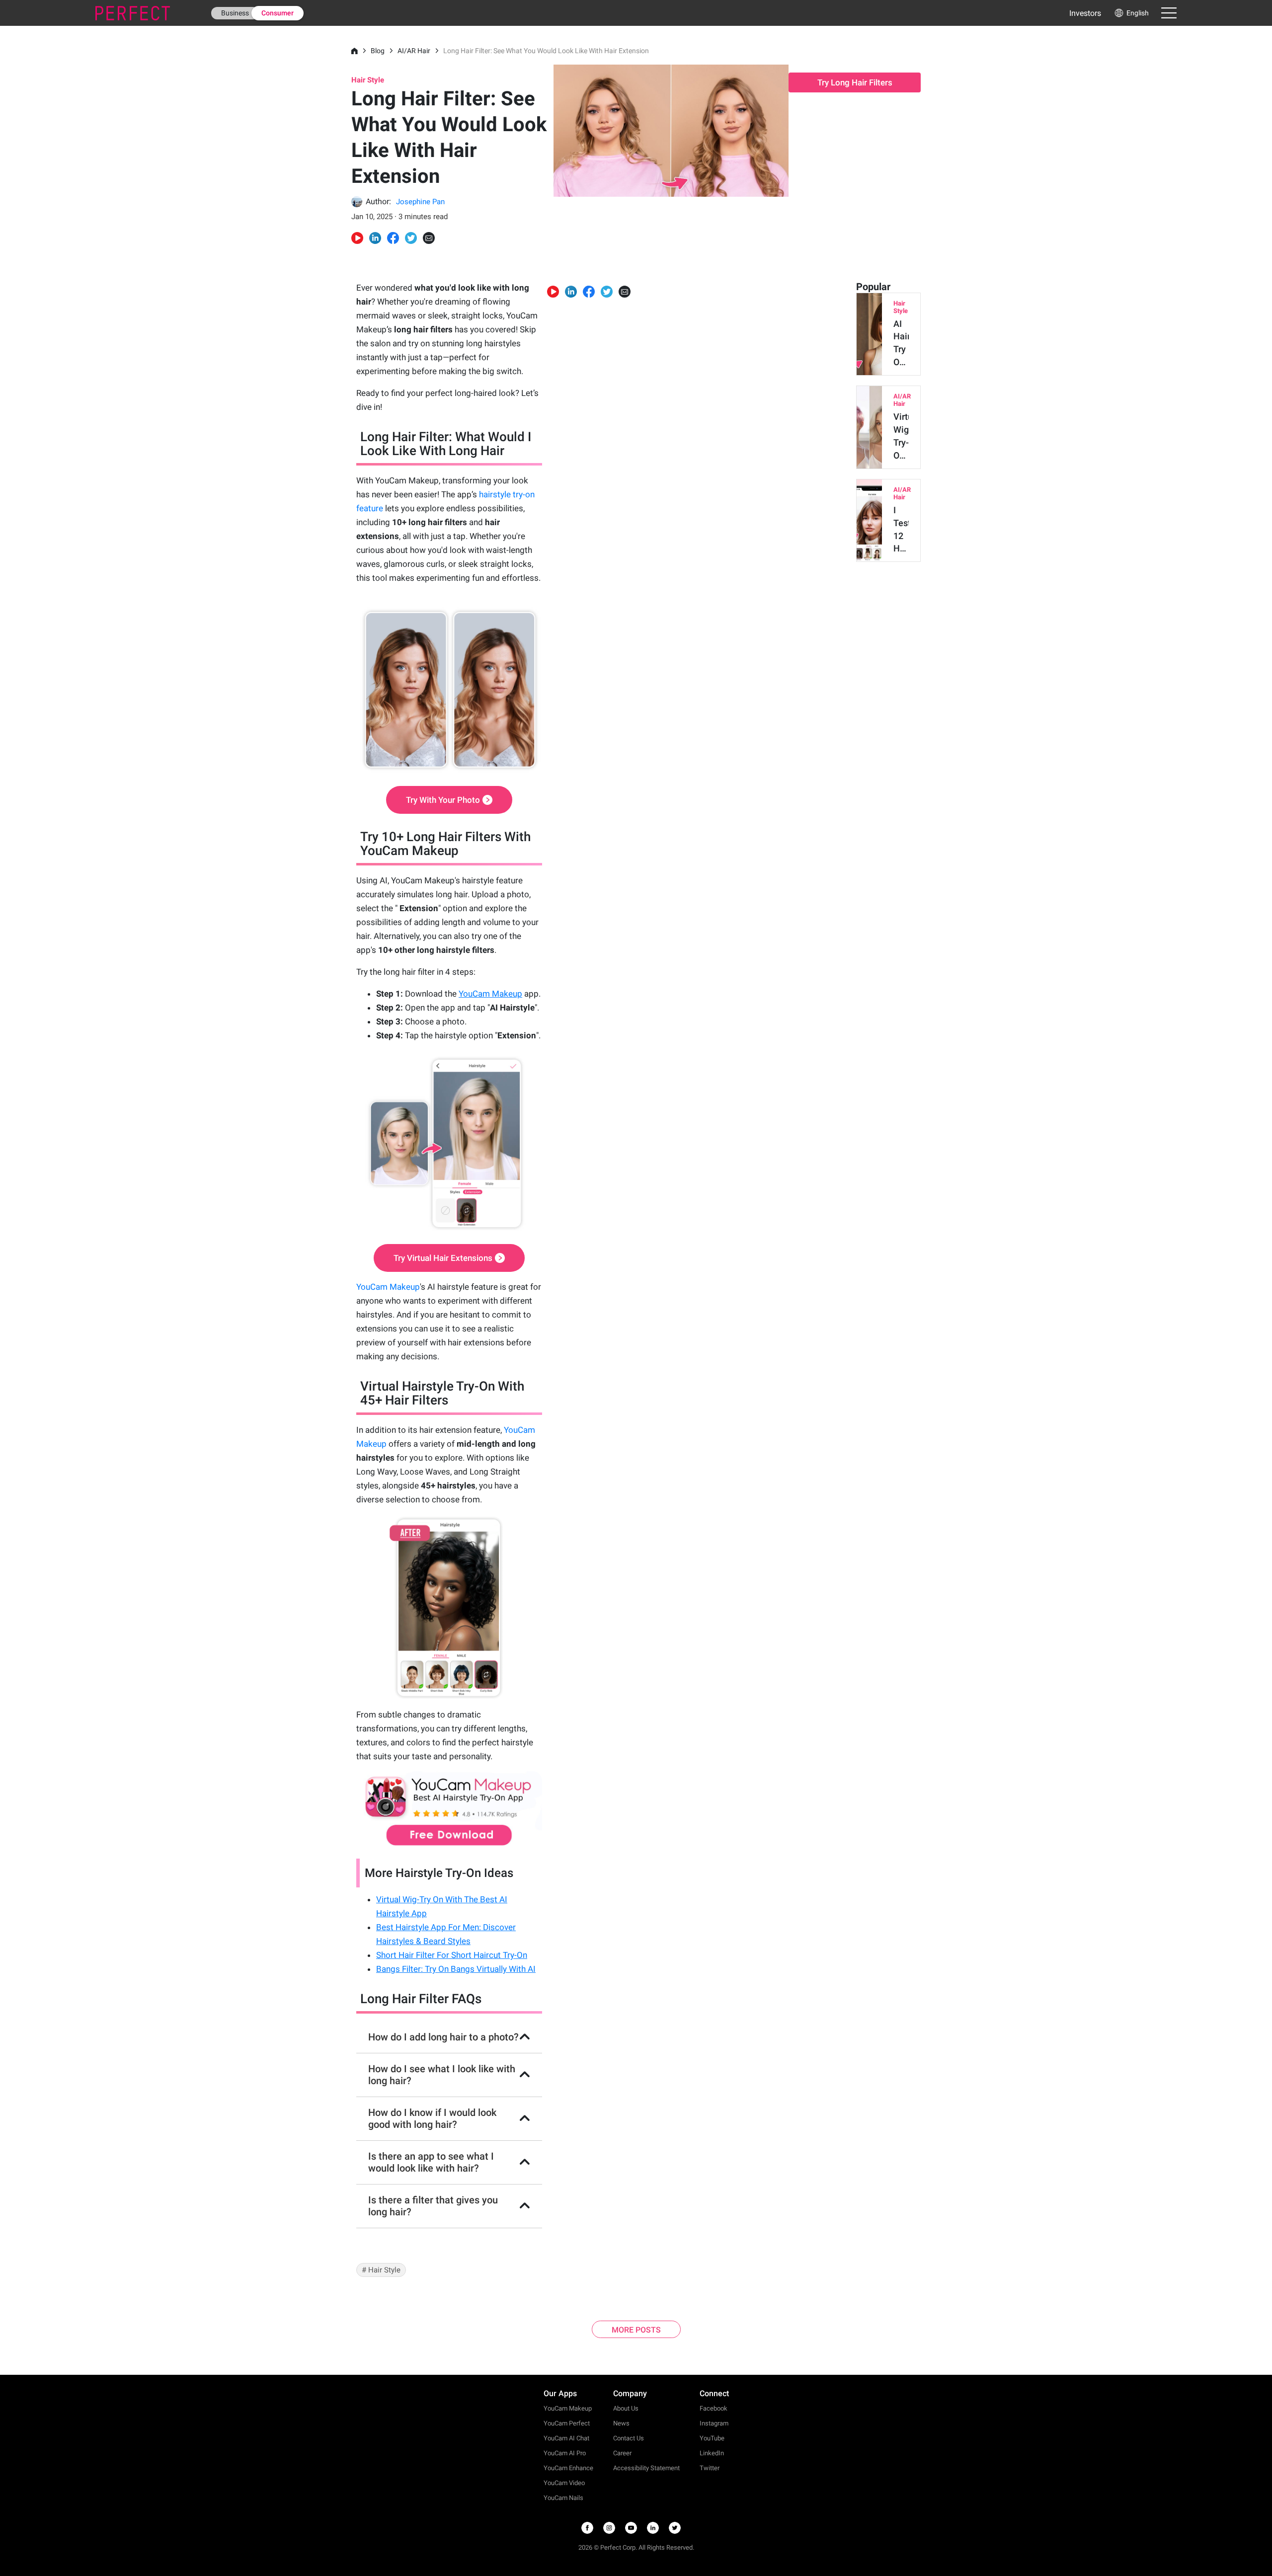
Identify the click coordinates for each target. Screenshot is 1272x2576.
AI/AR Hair (414, 51)
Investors (1085, 13)
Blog (378, 51)
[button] (1131, 13)
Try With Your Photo (443, 800)
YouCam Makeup (388, 1287)
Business (235, 13)
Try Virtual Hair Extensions (443, 1258)
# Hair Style (381, 2270)
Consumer (278, 13)
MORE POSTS (636, 2330)
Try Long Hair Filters (855, 82)
